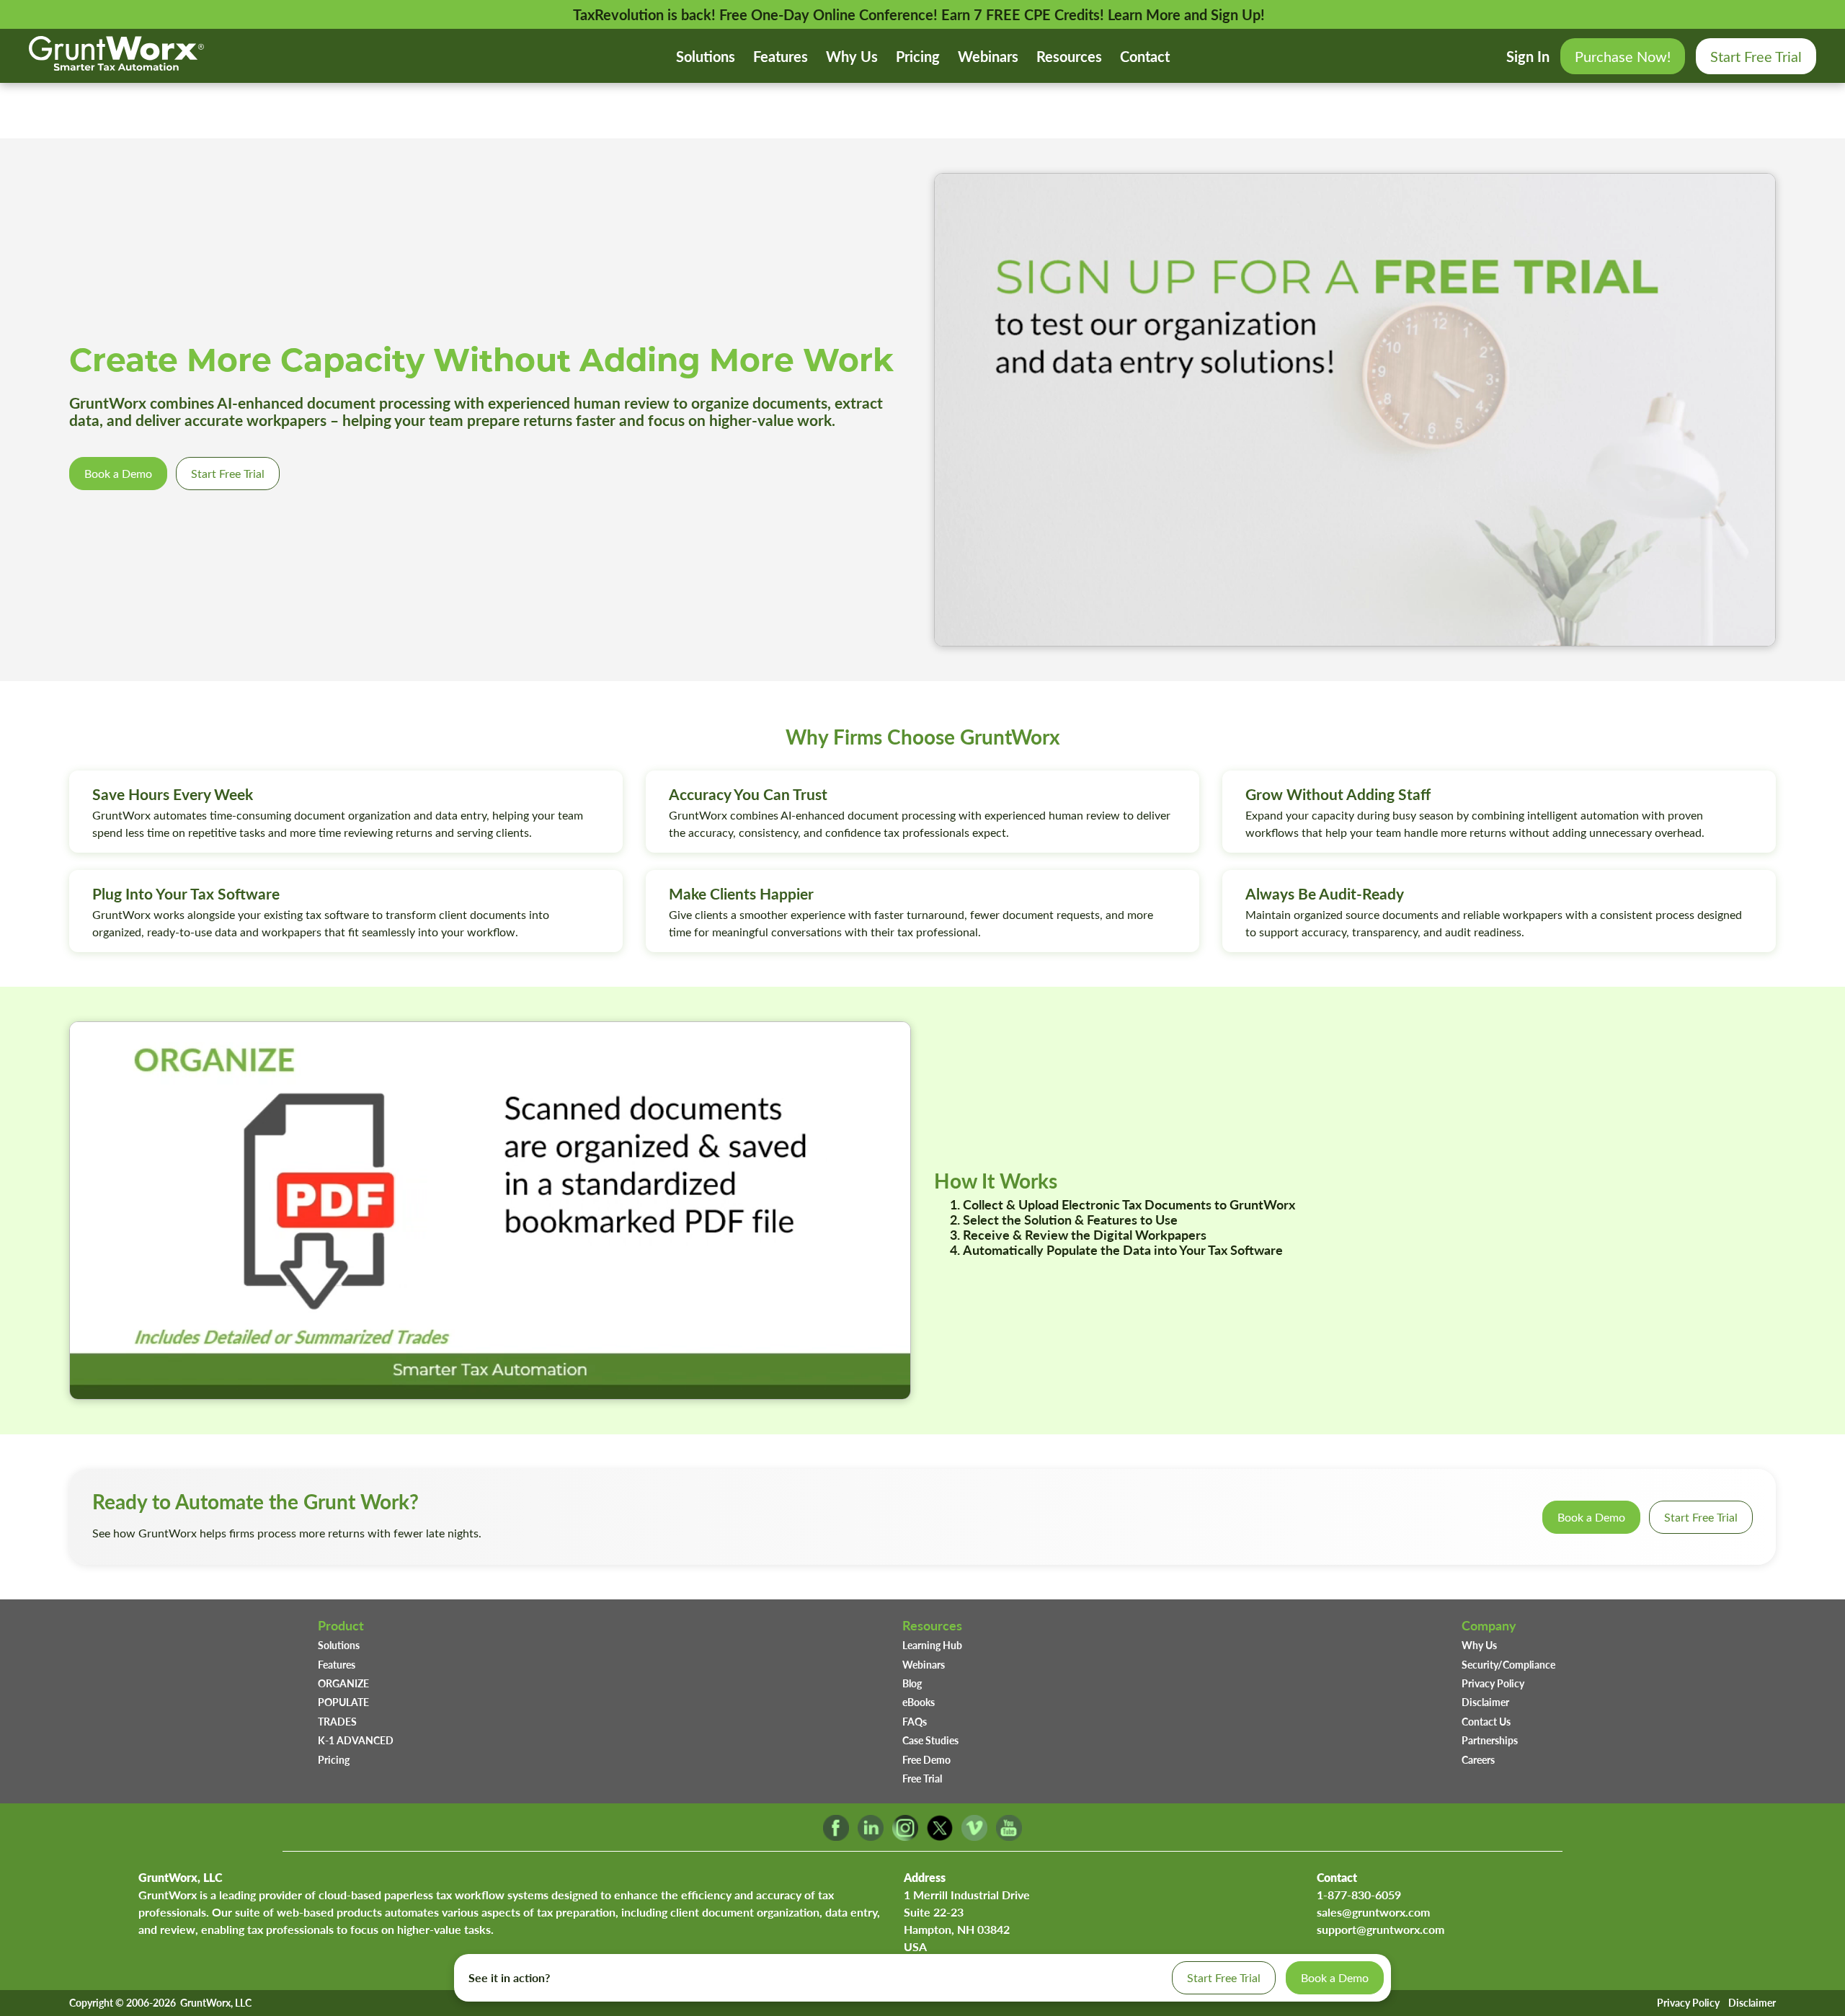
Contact (1145, 56)
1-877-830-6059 (1359, 1895)
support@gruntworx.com (1381, 1929)
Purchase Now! (1623, 56)
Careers (1478, 1759)
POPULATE (343, 1702)
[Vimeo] (974, 1836)
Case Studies (930, 1740)
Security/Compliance (1508, 1664)
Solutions (706, 56)
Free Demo (926, 1759)
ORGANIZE (343, 1683)
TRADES (337, 1721)
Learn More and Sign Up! (1186, 14)
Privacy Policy (1493, 1683)
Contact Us (1486, 1721)
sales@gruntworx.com (1373, 1912)
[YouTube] (1009, 1836)
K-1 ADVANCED (356, 1740)
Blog (912, 1683)
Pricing (918, 56)
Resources (1069, 56)
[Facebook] (836, 1836)
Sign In (1528, 56)
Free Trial (922, 1778)
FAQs (915, 1721)
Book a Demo (118, 473)
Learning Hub (932, 1645)
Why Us (852, 56)
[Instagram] (905, 1836)
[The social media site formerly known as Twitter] (940, 1836)
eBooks (919, 1702)
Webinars (988, 56)
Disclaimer (1485, 1702)
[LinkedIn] (871, 1836)
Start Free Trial (1756, 56)
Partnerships (1490, 1740)
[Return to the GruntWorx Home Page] (116, 65)
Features (781, 56)
